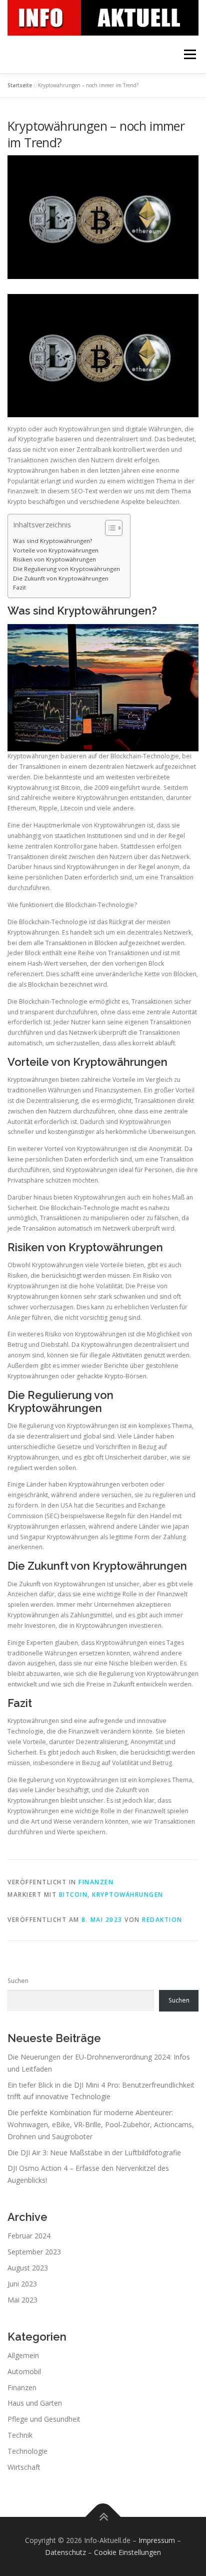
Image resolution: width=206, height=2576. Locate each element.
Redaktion (162, 1920)
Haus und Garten (35, 2403)
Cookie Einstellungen (127, 2552)
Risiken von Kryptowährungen (54, 559)
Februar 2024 (29, 2236)
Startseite (20, 85)
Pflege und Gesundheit (44, 2419)
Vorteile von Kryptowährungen (56, 550)
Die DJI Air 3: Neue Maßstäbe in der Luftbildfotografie (94, 2153)
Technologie (27, 2451)
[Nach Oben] (103, 2517)
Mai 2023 (22, 2300)
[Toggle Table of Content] (109, 528)
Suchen (18, 1981)
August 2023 (28, 2268)
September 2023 (34, 2252)
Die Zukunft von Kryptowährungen (61, 578)
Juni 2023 (22, 2284)
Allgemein (23, 2355)
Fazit (19, 587)
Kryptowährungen (128, 1895)
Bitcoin (73, 1895)
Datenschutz (65, 2552)
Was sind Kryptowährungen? (52, 541)
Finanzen (96, 1882)
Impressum (157, 2540)
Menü (189, 54)
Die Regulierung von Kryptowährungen (66, 569)
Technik (20, 2435)
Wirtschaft (24, 2467)
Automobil (24, 2371)
